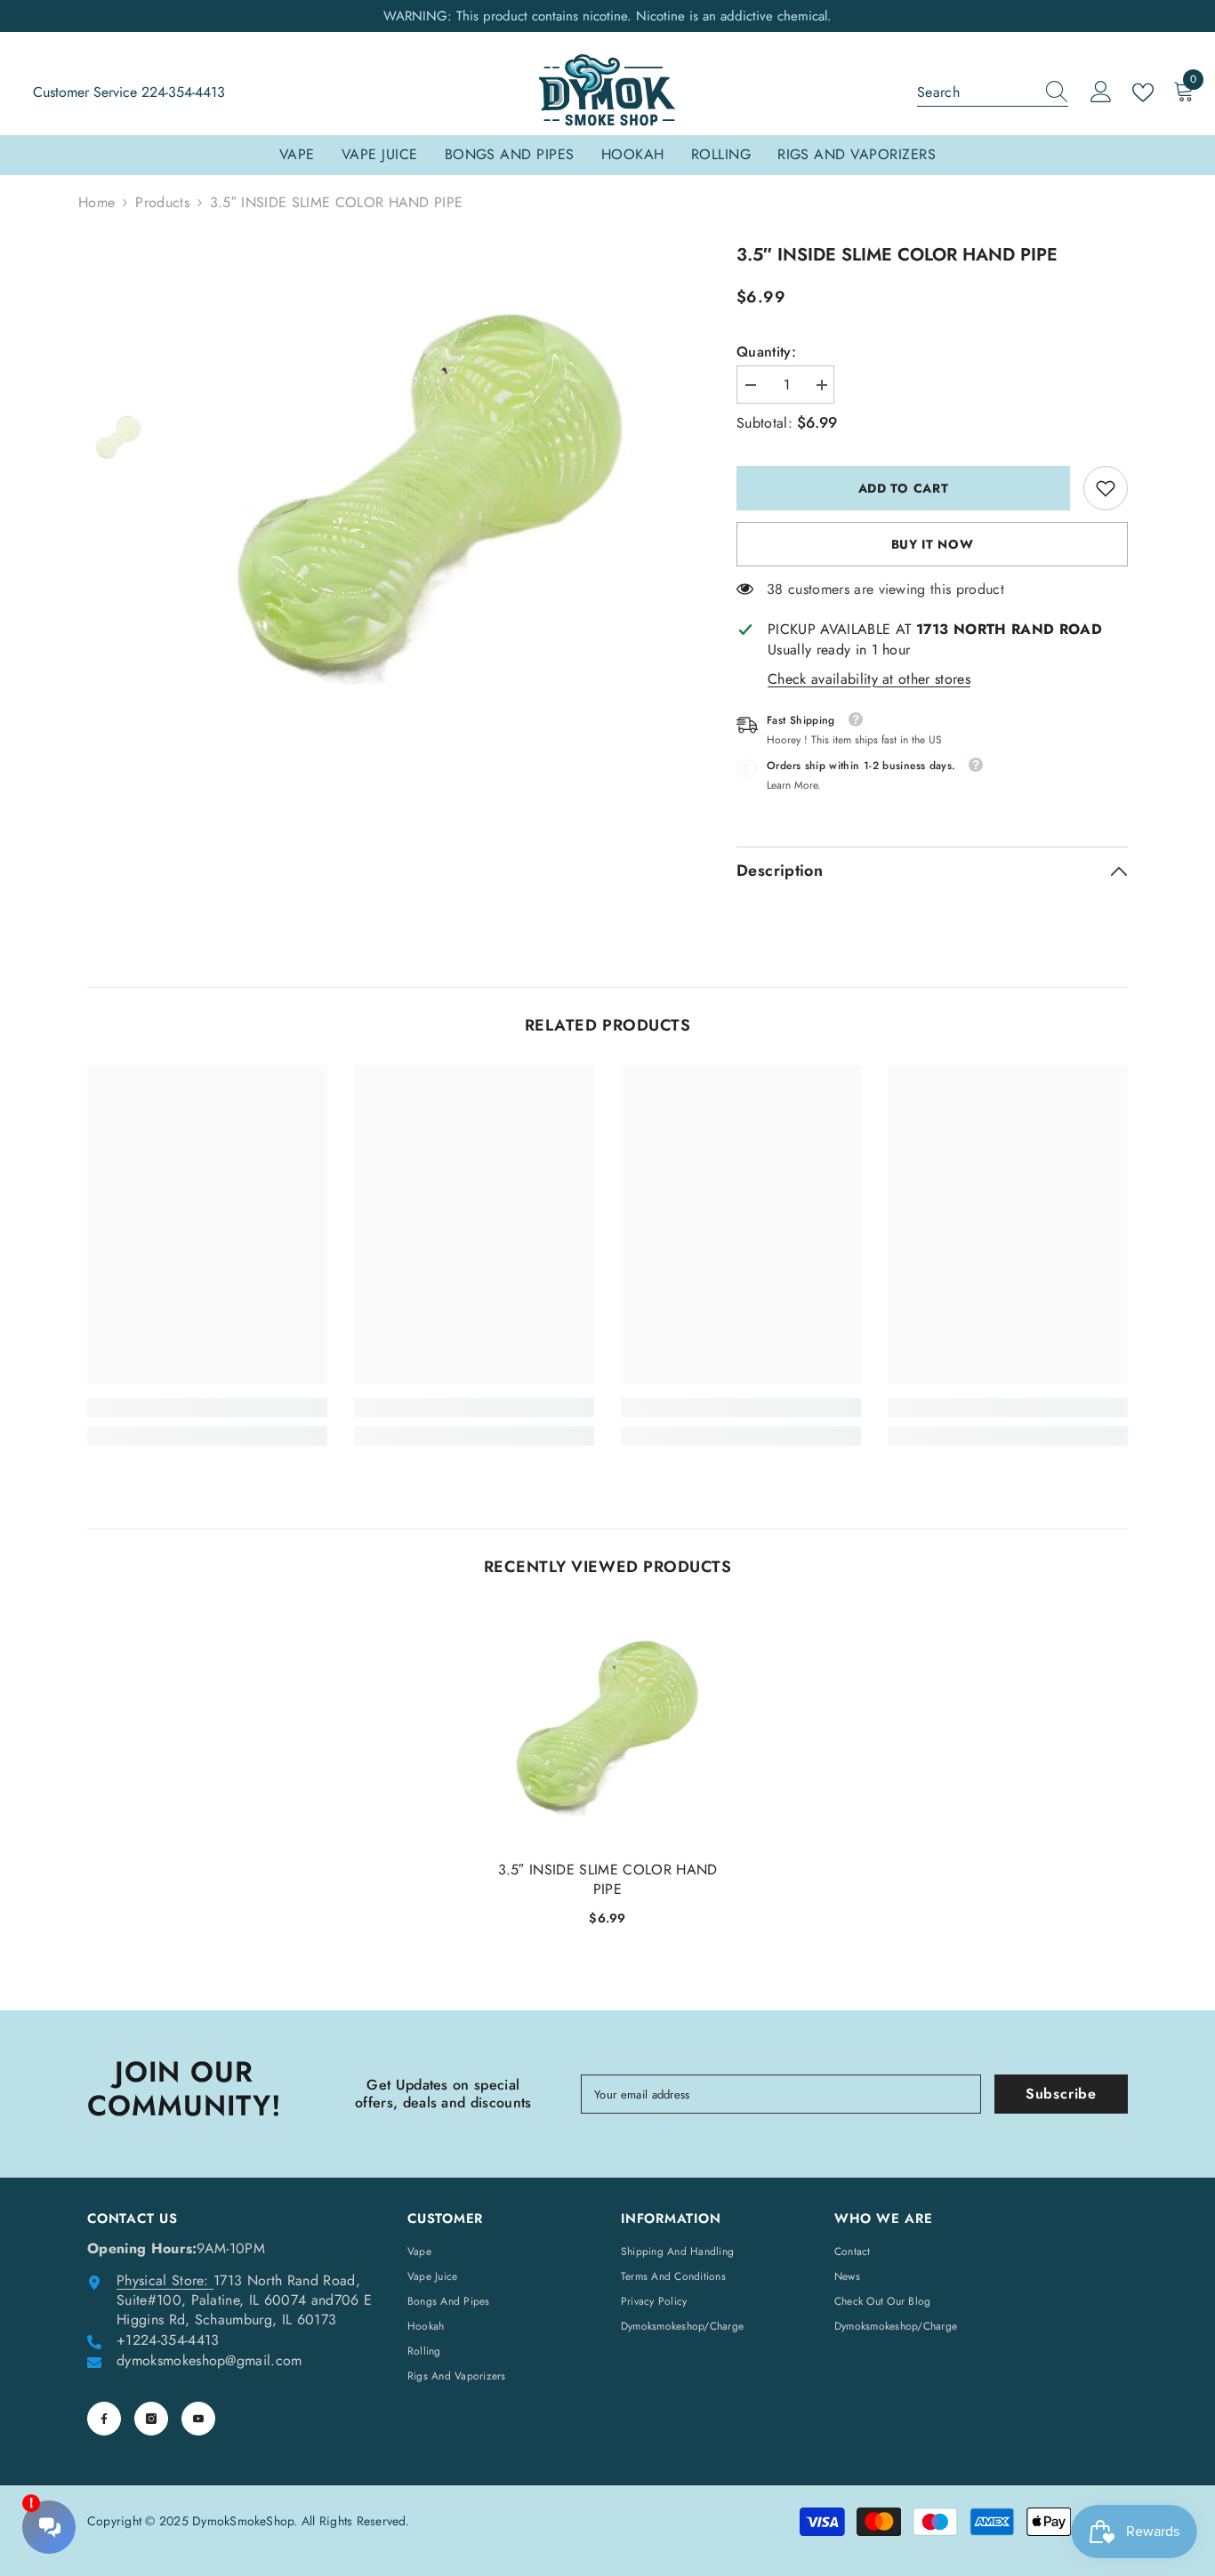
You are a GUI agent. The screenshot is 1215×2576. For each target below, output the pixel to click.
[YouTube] (198, 2419)
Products (162, 203)
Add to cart (904, 488)
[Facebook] (104, 2419)
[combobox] (976, 92)
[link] (1106, 488)
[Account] (1101, 92)
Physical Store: (163, 2280)
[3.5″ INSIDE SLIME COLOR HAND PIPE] (607, 1727)
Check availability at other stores (869, 679)
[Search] (993, 93)
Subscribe (1061, 2094)
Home (97, 203)
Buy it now (933, 544)
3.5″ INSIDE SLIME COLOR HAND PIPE (608, 1880)
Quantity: (766, 352)
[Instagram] (151, 2419)
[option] (430, 496)
